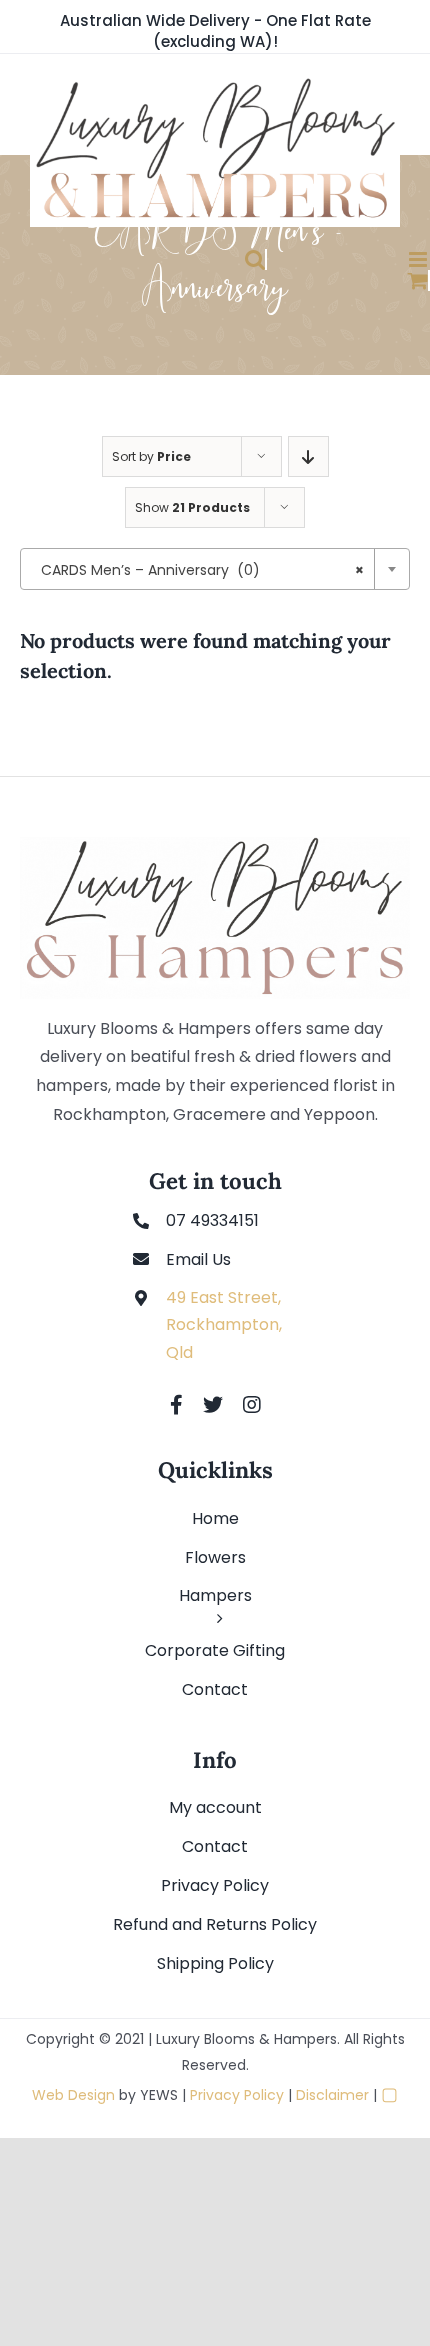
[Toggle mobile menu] (358, 259)
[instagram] (252, 1405)
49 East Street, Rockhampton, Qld (224, 1324)
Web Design (73, 2095)
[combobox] (215, 569)
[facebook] (176, 1405)
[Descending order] (308, 456)
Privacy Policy (237, 2095)
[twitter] (213, 1405)
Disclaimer (332, 2095)
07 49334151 (212, 1220)
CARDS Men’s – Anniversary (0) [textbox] (202, 570)
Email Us (198, 1259)
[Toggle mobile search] (194, 259)
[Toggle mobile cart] (358, 280)
